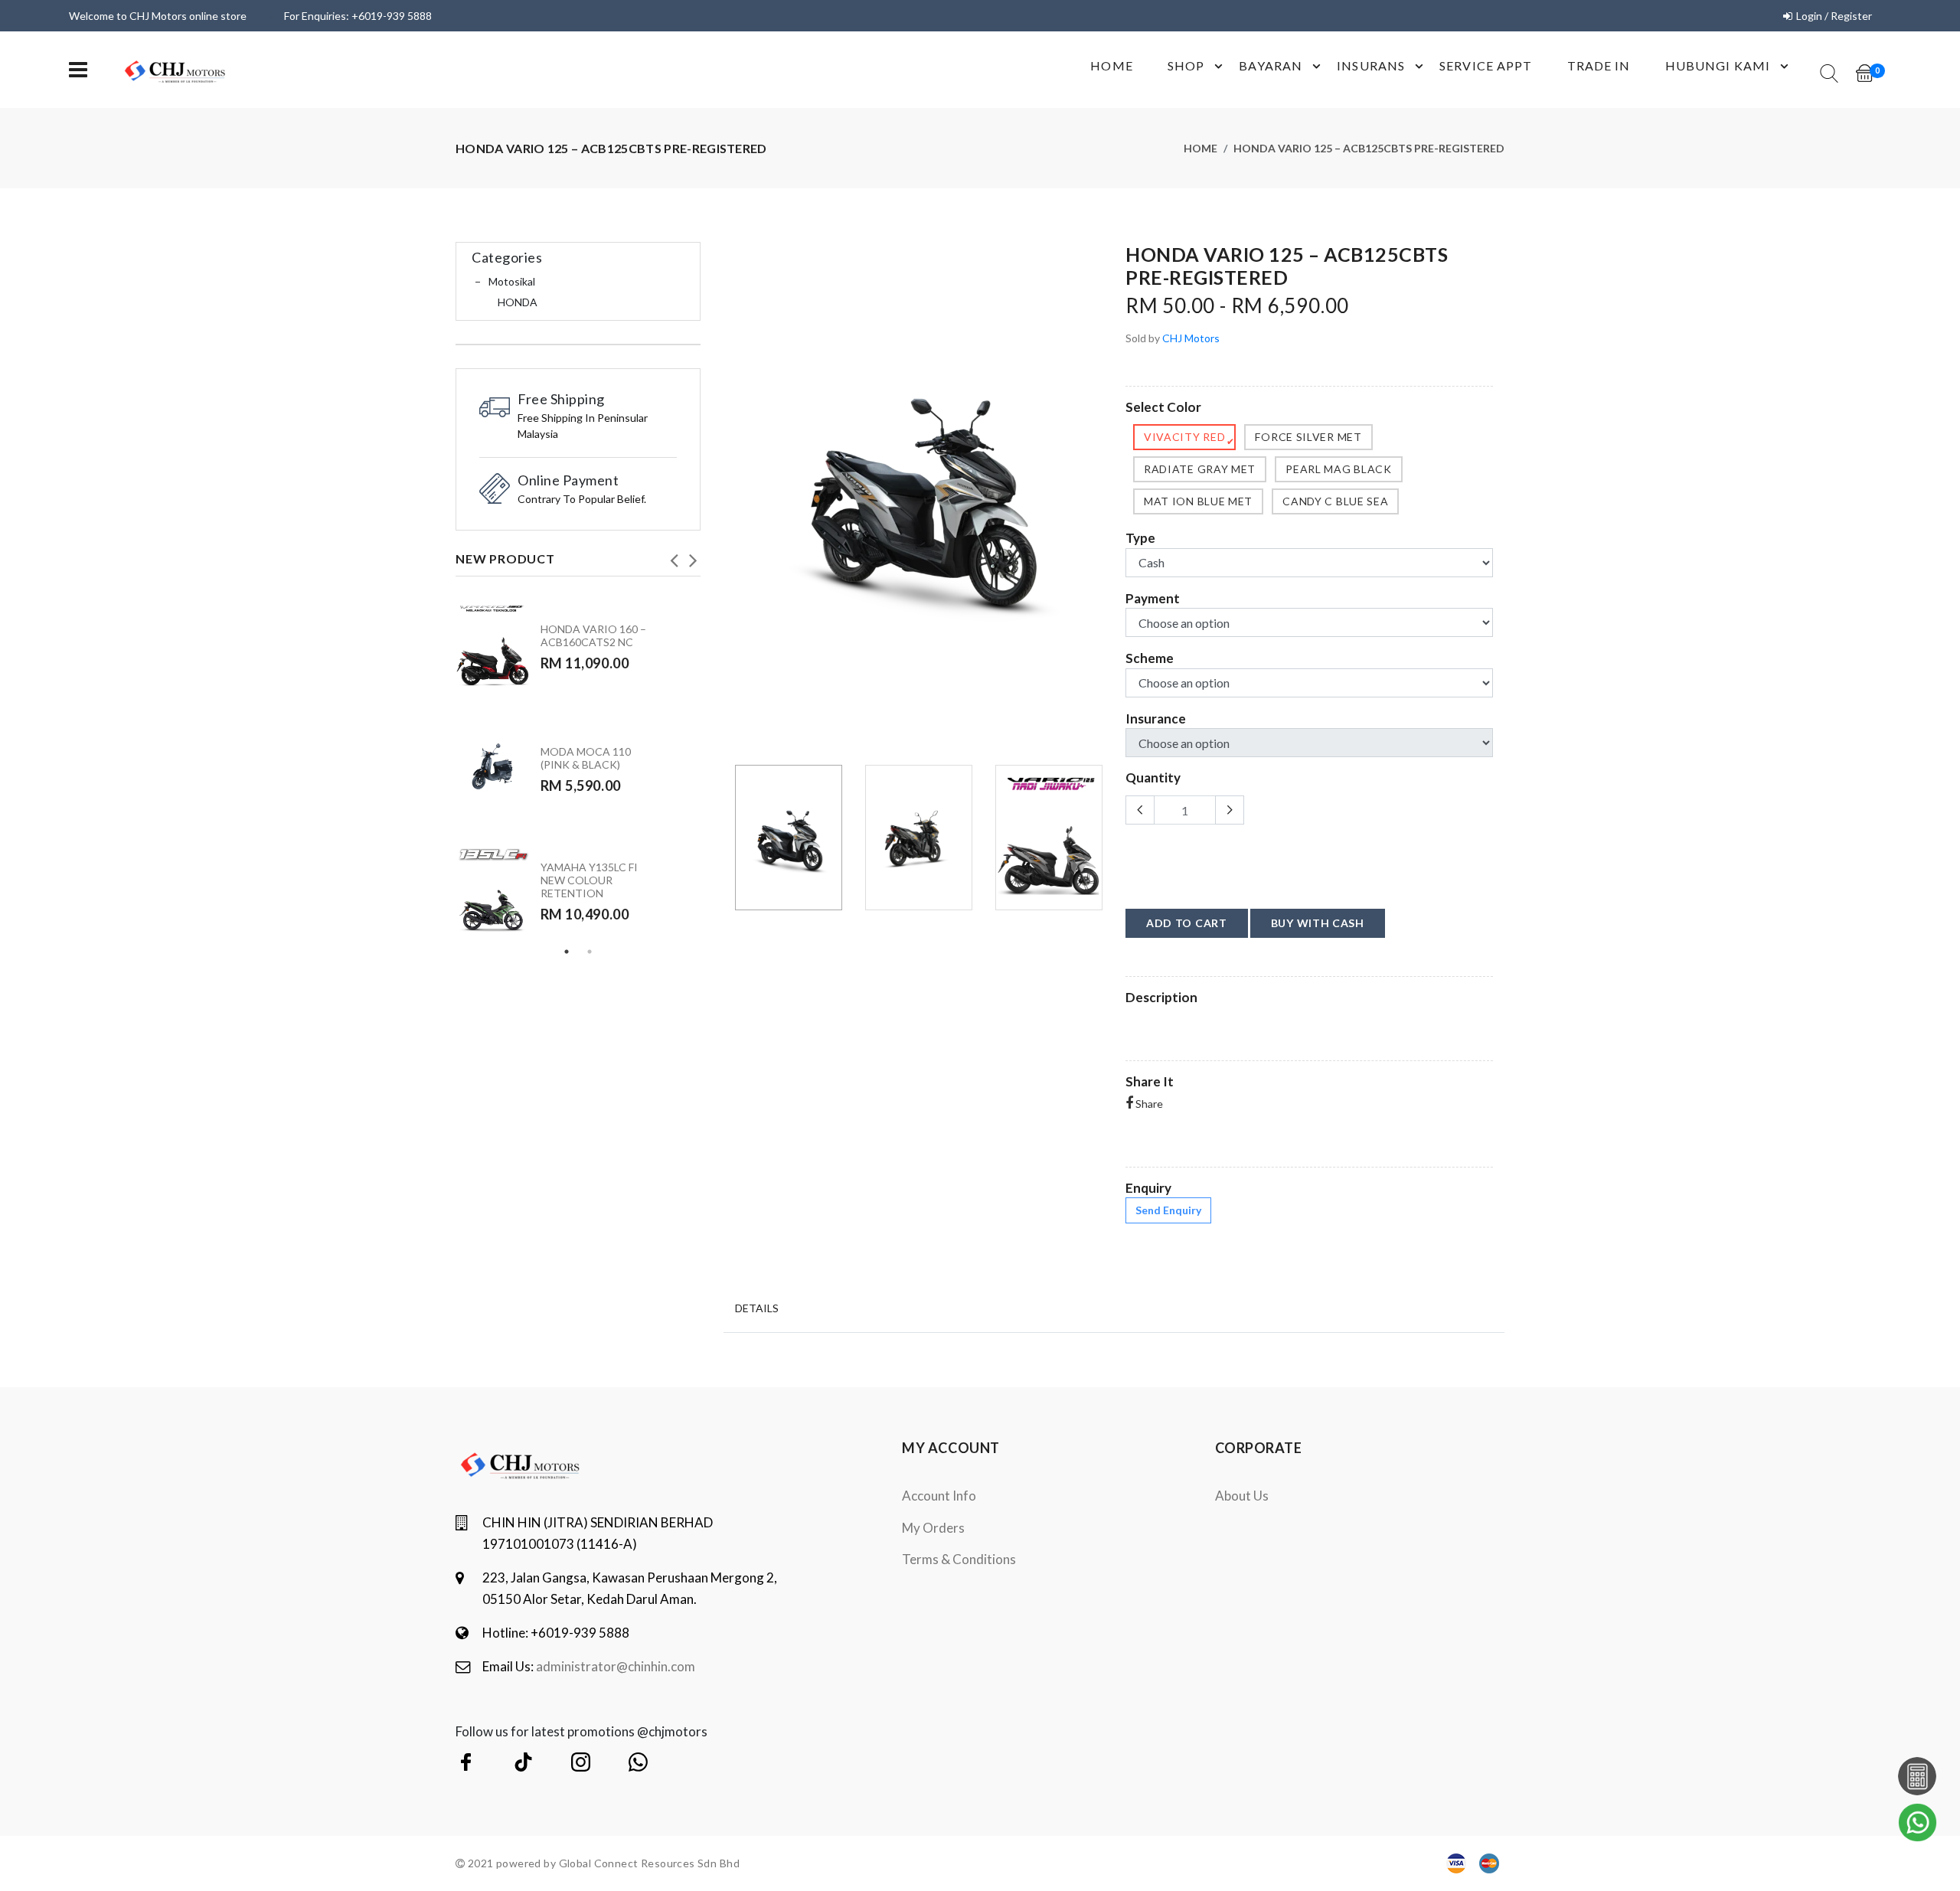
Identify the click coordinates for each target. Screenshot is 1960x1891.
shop (1186, 65)
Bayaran (1271, 65)
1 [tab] (567, 952)
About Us (1242, 1496)
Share (1148, 1104)
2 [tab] (590, 952)
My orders (933, 1528)
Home (1111, 65)
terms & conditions (959, 1559)
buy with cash (1318, 923)
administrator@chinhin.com (616, 1666)
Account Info (939, 1496)
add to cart (1187, 923)
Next (693, 556)
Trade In (1599, 65)
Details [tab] (757, 1308)
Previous (674, 556)
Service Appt (1486, 65)
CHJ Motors (1191, 338)
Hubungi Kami (1718, 65)
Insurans (1371, 65)
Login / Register (1834, 16)
